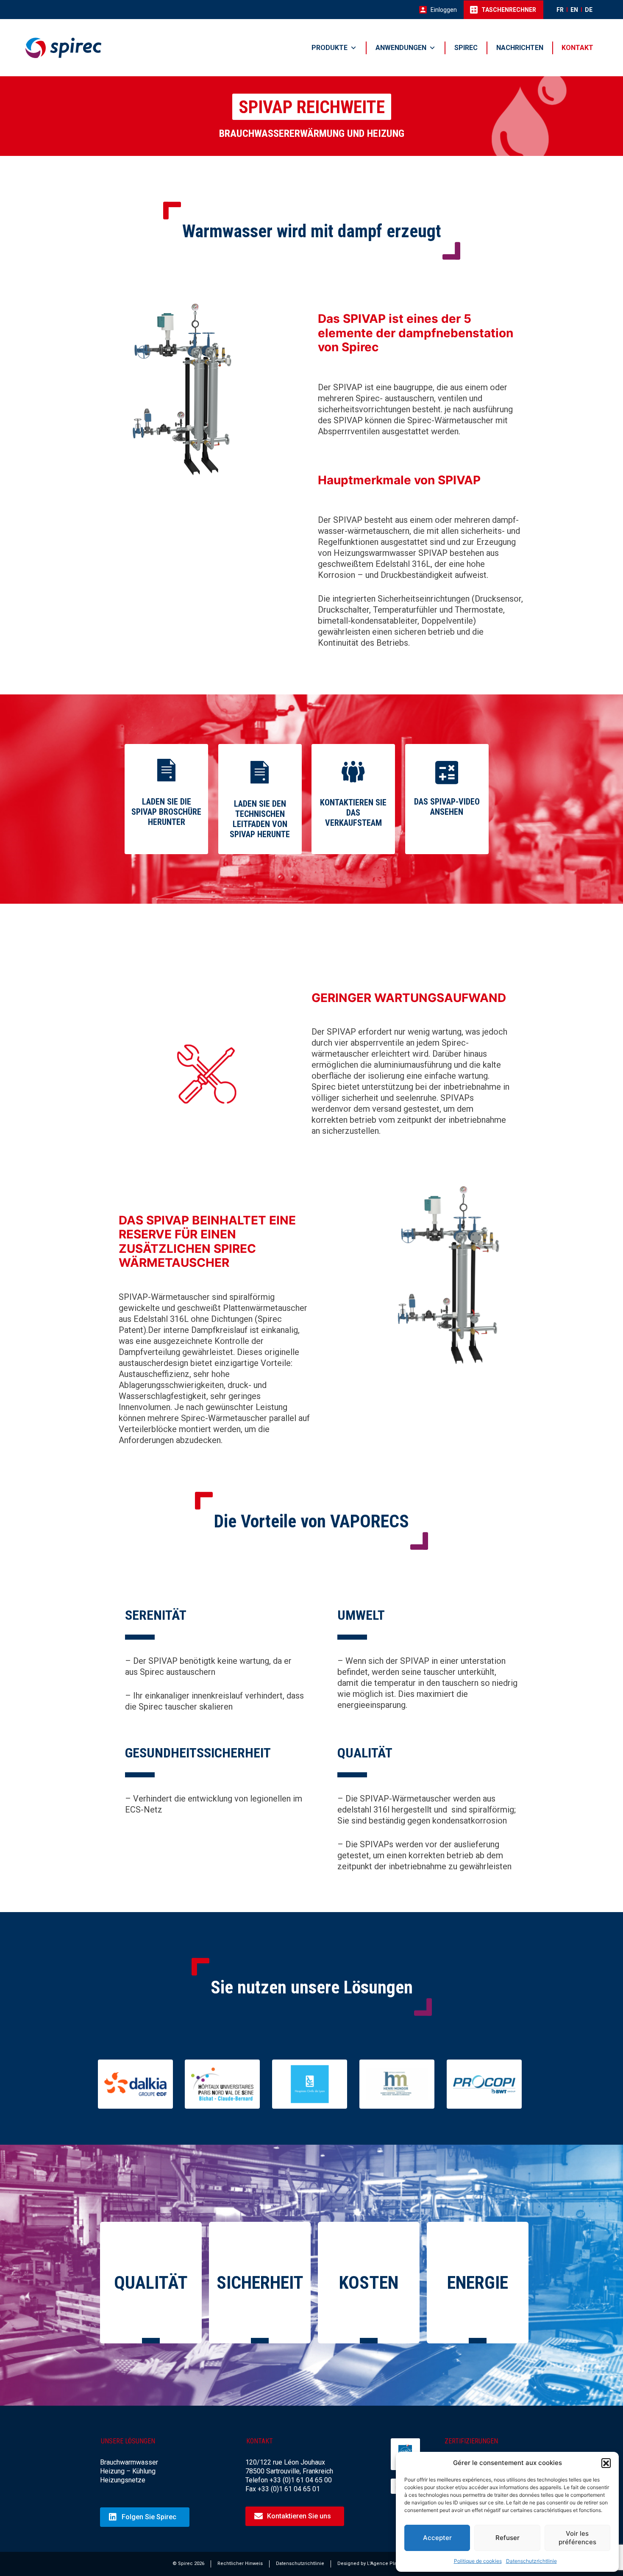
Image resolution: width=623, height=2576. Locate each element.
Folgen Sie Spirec (149, 2517)
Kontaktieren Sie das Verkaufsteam (353, 813)
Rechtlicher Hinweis (240, 2564)
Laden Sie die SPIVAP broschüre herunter (166, 812)
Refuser (508, 2538)
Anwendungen (401, 48)
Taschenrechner (509, 10)
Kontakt (577, 48)
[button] (606, 2463)
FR (560, 10)
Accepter (437, 2538)
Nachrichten (520, 48)
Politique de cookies (478, 2561)
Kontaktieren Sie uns (299, 2516)
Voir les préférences (577, 2538)
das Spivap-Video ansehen (447, 807)
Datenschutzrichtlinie (531, 2561)
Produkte (330, 48)
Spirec (466, 48)
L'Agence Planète (387, 2564)
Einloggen (444, 10)
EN (574, 10)
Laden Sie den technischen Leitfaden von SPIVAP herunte (260, 819)
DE (589, 10)
